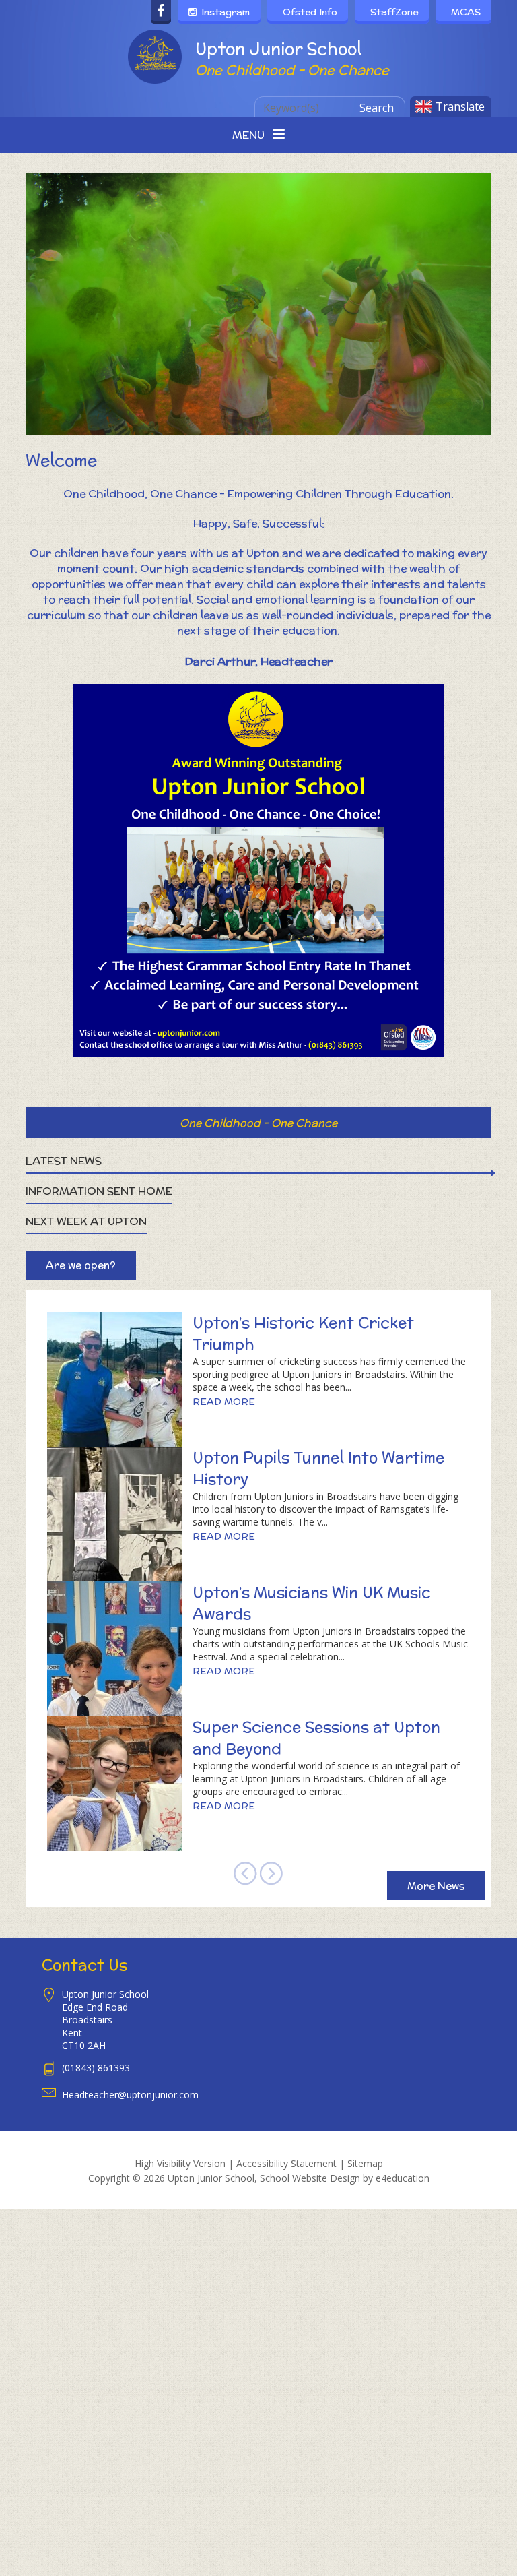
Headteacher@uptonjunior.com (130, 2095)
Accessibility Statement (286, 2163)
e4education (403, 2178)
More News (436, 1886)
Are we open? (81, 1265)
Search (377, 108)
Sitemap (365, 2163)
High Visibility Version (180, 2163)
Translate (460, 106)
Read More (224, 1402)
